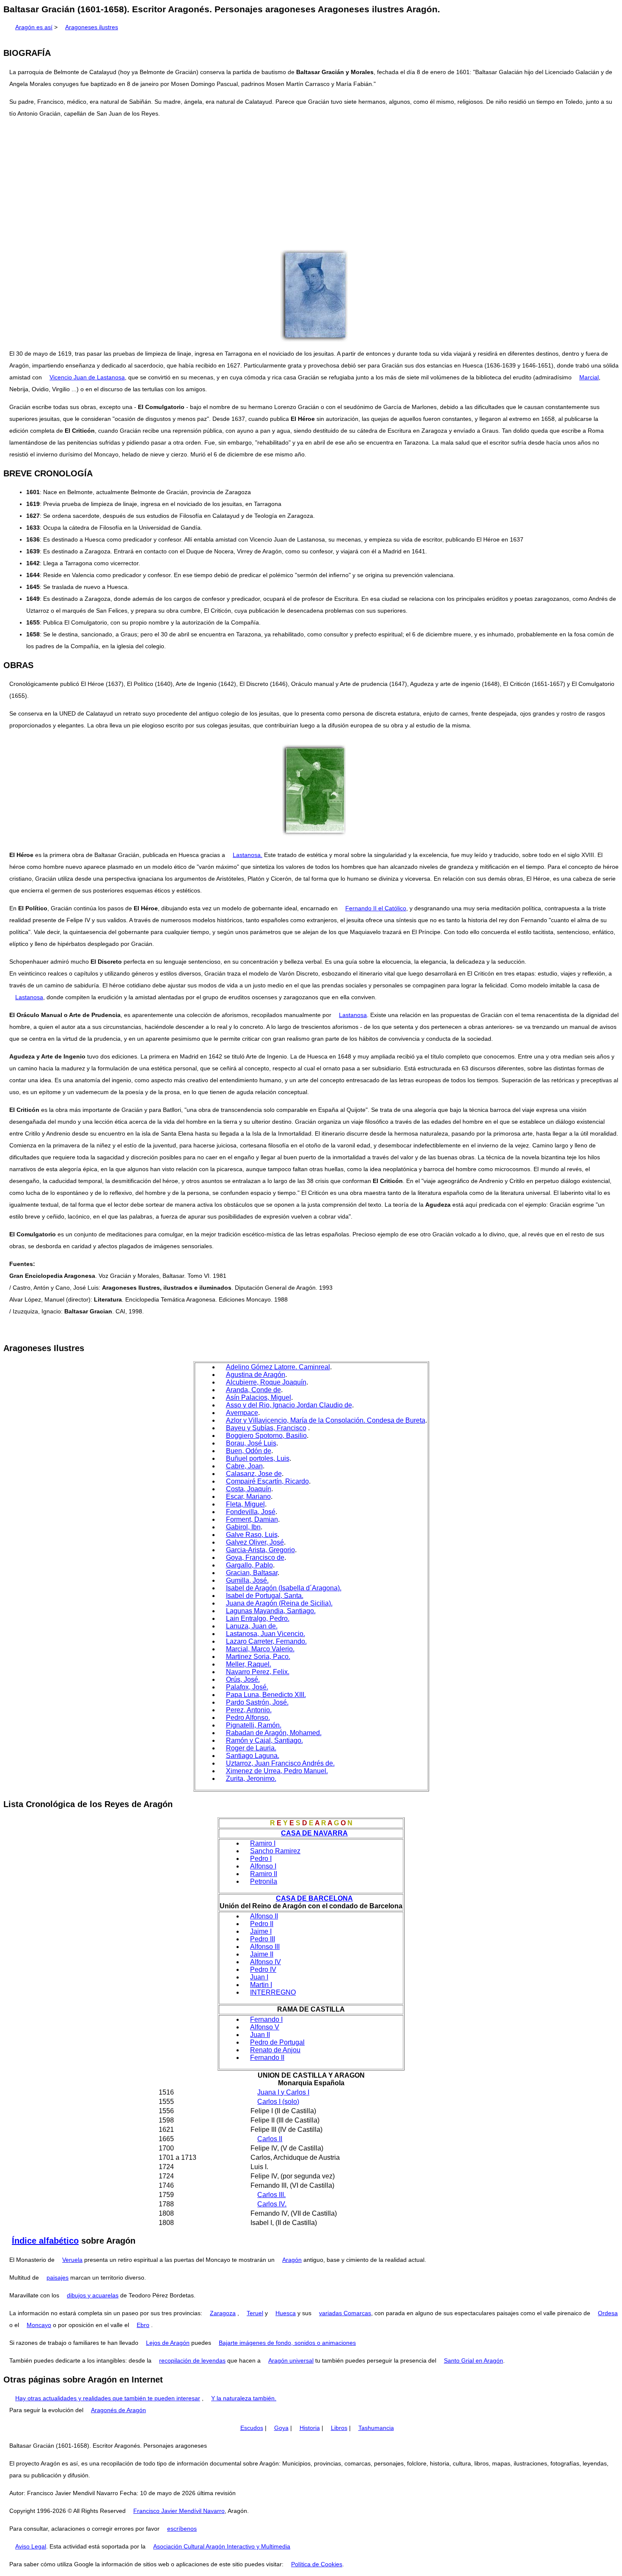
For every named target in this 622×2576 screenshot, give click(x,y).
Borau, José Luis (251, 1443)
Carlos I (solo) (278, 2102)
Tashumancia (376, 2428)
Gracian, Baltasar (252, 1573)
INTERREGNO (273, 1992)
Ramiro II (264, 1874)
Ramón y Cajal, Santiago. (264, 1740)
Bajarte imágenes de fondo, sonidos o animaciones (287, 2343)
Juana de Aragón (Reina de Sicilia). (279, 1603)
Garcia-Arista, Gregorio (260, 1550)
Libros (339, 2428)
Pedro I (261, 1859)
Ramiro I (263, 1843)
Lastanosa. (248, 855)
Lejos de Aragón (168, 2343)
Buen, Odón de (249, 1451)
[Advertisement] (311, 185)
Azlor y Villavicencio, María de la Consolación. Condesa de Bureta (326, 1420)
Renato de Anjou (275, 2050)
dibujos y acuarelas (93, 2295)
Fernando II (267, 2058)
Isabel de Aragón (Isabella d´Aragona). (284, 1588)
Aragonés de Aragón (118, 2410)
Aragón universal (291, 2360)
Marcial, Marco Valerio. (260, 1649)
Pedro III (263, 1939)
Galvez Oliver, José (255, 1542)
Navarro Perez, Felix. (258, 1672)
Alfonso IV (266, 1962)
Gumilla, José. (247, 1580)
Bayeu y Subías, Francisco (266, 1428)
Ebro (143, 2325)
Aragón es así (34, 27)
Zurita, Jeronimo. (251, 1779)
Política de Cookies (317, 2564)
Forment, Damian (252, 1519)
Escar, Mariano (248, 1497)
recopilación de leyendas (192, 2360)
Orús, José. (243, 1679)
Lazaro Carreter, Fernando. (266, 1641)
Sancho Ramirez (275, 1851)
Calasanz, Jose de (254, 1474)
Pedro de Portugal (277, 2042)
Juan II (260, 2035)
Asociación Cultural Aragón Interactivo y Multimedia (222, 2546)
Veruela (72, 2260)
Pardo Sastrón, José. (257, 1702)
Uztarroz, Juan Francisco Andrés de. (280, 1763)
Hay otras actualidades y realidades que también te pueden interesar (108, 2398)
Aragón (292, 2260)
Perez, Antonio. (249, 1710)
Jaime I (261, 1931)
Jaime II (262, 1954)
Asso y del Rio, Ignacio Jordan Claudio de (289, 1405)
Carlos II (270, 2139)
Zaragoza (223, 2313)
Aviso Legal (31, 2546)
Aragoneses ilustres (92, 27)
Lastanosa (29, 997)
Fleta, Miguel (245, 1504)
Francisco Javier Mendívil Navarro (179, 2511)
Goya (281, 2428)
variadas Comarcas (345, 2313)
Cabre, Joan (244, 1466)
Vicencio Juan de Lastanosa (87, 377)
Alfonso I (263, 1866)
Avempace (242, 1413)
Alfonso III (265, 1947)
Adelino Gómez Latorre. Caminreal (278, 1367)
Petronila (264, 1881)
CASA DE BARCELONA (314, 1898)
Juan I (259, 1977)
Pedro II (262, 1924)
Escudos (252, 2428)
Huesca (286, 2313)
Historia (310, 2428)
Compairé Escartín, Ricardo (267, 1481)
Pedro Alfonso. (248, 1718)
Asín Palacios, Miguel (259, 1397)
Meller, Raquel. (249, 1664)
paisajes (58, 2277)
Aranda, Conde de (253, 1390)
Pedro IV (263, 1969)
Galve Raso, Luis (252, 1535)
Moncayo (39, 2325)
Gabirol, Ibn (243, 1527)
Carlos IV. (272, 2204)
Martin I (261, 1985)
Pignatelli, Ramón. (254, 1725)
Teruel (255, 2313)
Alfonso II (264, 1916)
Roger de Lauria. (251, 1748)
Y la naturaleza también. (244, 2398)
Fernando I (266, 2019)
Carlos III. (271, 2195)
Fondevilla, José (251, 1512)
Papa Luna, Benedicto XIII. (266, 1695)
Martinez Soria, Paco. (258, 1657)
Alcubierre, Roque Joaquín (266, 1382)
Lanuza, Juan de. (252, 1626)
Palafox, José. (247, 1687)
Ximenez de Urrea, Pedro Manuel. (277, 1771)
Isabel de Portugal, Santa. (265, 1596)
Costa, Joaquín (249, 1489)
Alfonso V (265, 2027)
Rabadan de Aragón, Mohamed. (274, 1733)
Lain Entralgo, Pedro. (258, 1618)
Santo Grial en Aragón (473, 2360)
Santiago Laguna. (253, 1756)
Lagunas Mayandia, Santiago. (271, 1611)
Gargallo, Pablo (249, 1565)
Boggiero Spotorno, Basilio (266, 1436)
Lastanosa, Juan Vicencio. (266, 1634)
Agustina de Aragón (256, 1375)
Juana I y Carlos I (283, 2092)
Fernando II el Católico (376, 908)
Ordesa (608, 2313)
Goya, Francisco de (255, 1557)
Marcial (589, 377)
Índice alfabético (45, 2241)
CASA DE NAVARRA (314, 1833)
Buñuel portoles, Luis (258, 1458)
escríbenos (182, 2529)
